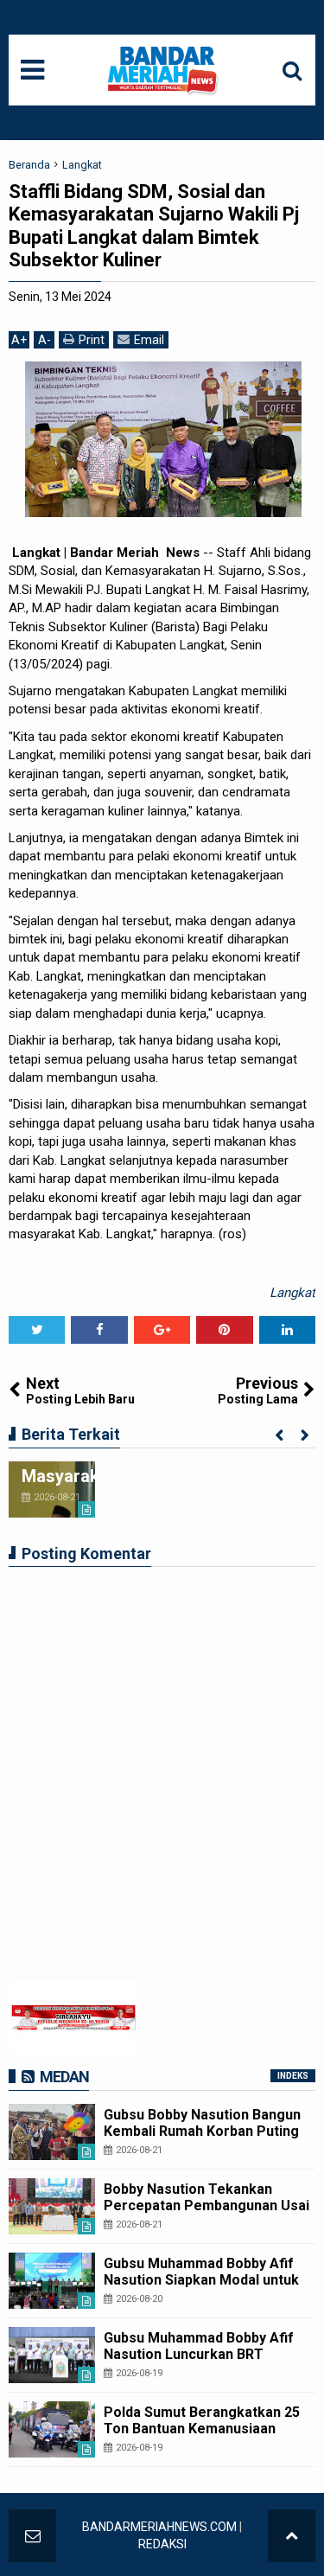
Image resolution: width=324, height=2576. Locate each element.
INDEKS (293, 2076)
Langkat (292, 1293)
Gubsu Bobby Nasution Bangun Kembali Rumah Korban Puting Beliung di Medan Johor (202, 2131)
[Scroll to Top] (292, 2536)
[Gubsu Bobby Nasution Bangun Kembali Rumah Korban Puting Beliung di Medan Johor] (52, 2132)
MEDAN (64, 2077)
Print (92, 340)
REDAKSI (162, 2544)
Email (149, 340)
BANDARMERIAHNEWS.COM (159, 2527)
